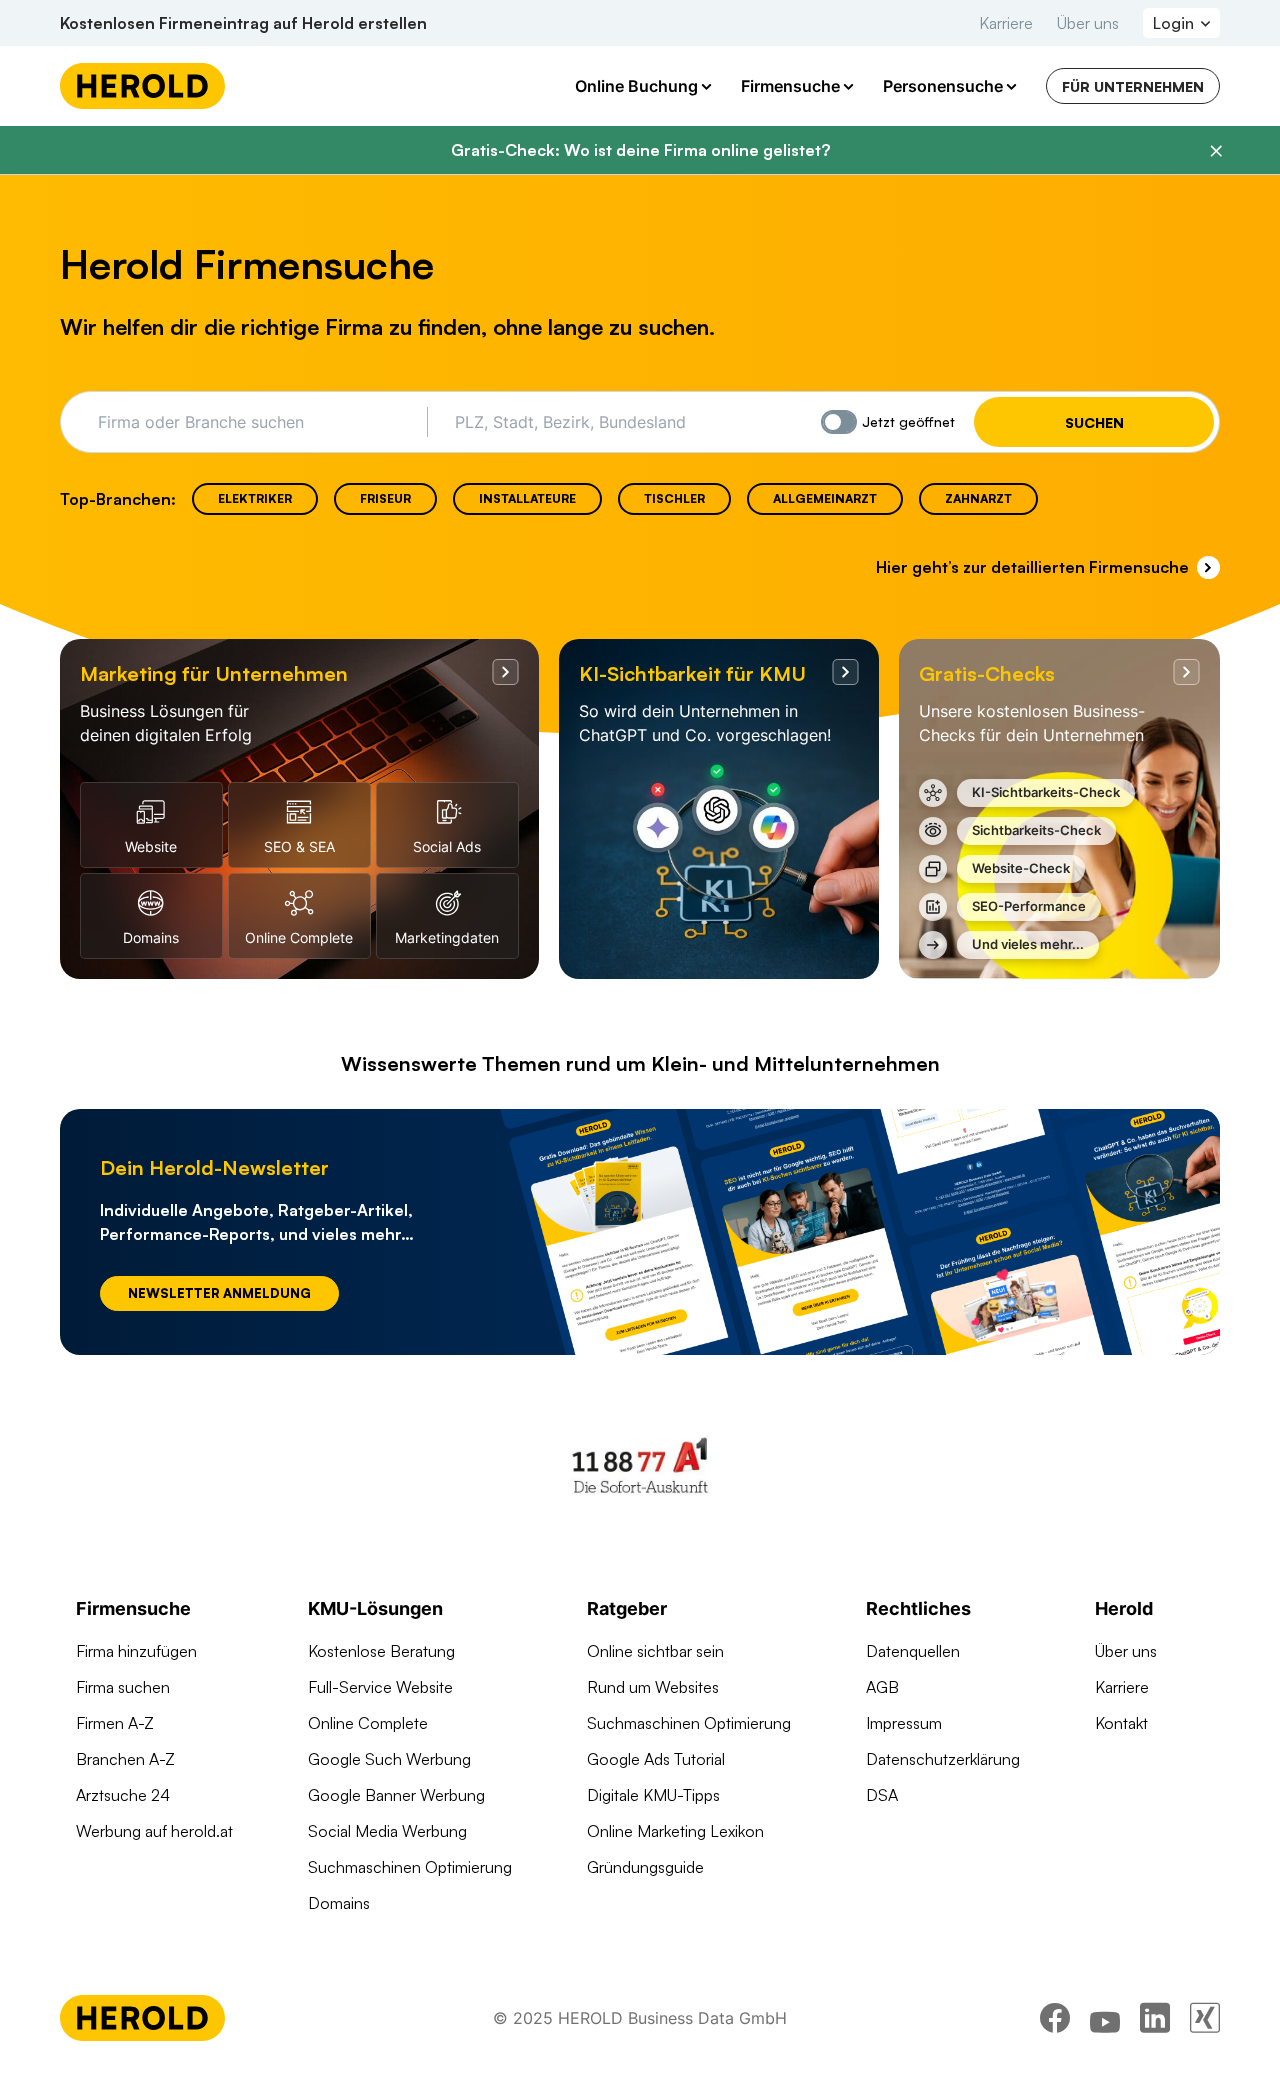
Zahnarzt (978, 498)
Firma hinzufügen (136, 1651)
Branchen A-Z (125, 1759)
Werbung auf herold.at (154, 1831)
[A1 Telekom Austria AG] (640, 1465)
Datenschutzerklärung (943, 1759)
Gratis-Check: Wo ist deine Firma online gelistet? (640, 150)
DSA (882, 1795)
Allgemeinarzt (825, 498)
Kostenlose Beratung (381, 1651)
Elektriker (255, 498)
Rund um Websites (653, 1687)
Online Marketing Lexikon (675, 1831)
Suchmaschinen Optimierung (410, 1867)
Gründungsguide (645, 1867)
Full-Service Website (380, 1687)
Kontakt (1121, 1723)
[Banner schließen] (1216, 151)
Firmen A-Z (115, 1723)
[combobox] (255, 422)
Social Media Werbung (387, 1831)
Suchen (1094, 422)
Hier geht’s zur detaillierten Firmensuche (1032, 567)
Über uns (1088, 23)
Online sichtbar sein (655, 1651)
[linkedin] (1155, 2018)
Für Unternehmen (1133, 86)
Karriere (1006, 23)
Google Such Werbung (389, 1759)
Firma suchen (123, 1687)
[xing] (1205, 2018)
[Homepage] (142, 86)
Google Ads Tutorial (656, 1759)
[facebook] (1055, 2018)
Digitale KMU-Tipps (653, 1795)
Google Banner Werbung (396, 1795)
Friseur (385, 498)
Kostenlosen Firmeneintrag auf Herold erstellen (243, 23)
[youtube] (1105, 2018)
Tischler (674, 498)
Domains (339, 1903)
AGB (882, 1687)
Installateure (527, 498)
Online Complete (368, 1723)
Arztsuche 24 (123, 1795)
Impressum (904, 1723)
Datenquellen (913, 1651)
